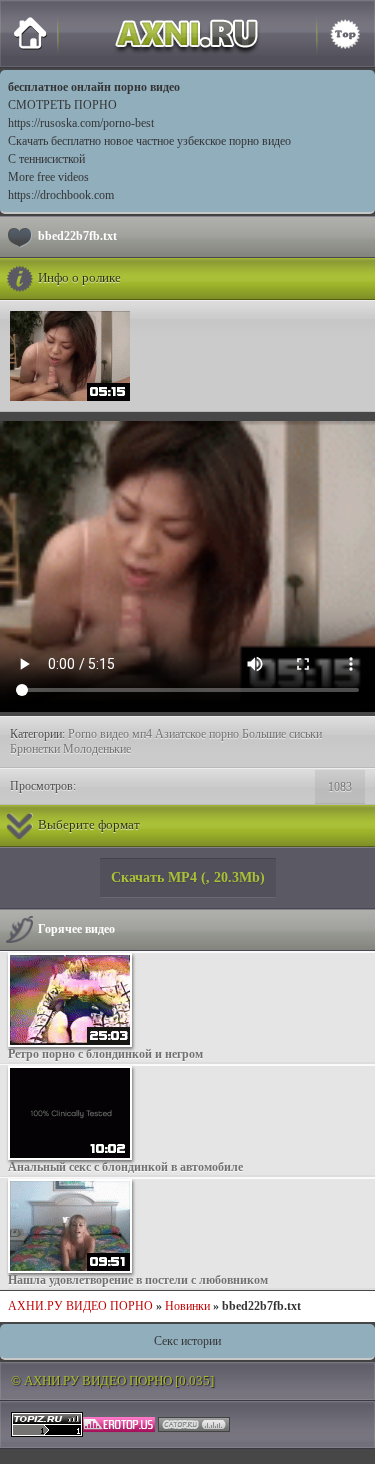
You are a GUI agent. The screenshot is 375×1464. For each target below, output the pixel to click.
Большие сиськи (282, 734)
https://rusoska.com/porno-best (81, 123)
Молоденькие (97, 749)
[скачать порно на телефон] (47, 1423)
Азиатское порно (197, 734)
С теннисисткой (46, 159)
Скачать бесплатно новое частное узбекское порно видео (149, 141)
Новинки (187, 1306)
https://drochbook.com (61, 195)
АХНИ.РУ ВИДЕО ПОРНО (80, 1306)
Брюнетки (35, 749)
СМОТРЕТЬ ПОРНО (62, 105)
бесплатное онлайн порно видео (94, 87)
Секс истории (187, 1341)
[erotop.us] (119, 1423)
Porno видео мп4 (110, 734)
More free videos (48, 177)
